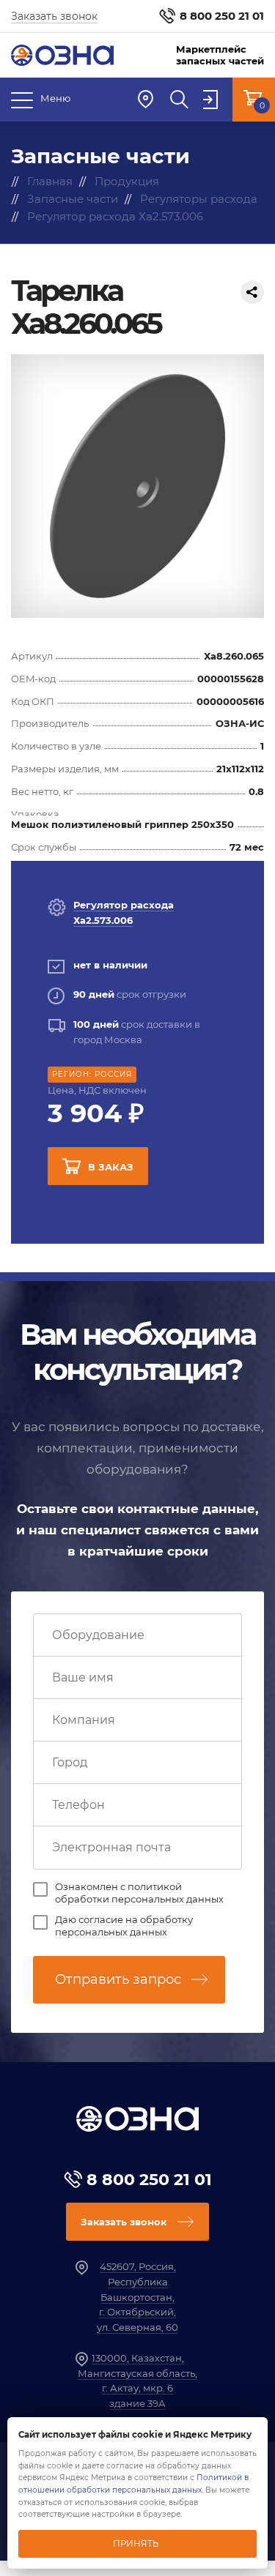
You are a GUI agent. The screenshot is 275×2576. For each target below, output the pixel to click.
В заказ (111, 1167)
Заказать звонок (54, 16)
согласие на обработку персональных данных (124, 1926)
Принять (136, 2544)
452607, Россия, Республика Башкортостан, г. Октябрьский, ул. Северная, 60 (137, 2297)
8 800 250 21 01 (222, 16)
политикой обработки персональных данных (139, 1893)
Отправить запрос (118, 1979)
